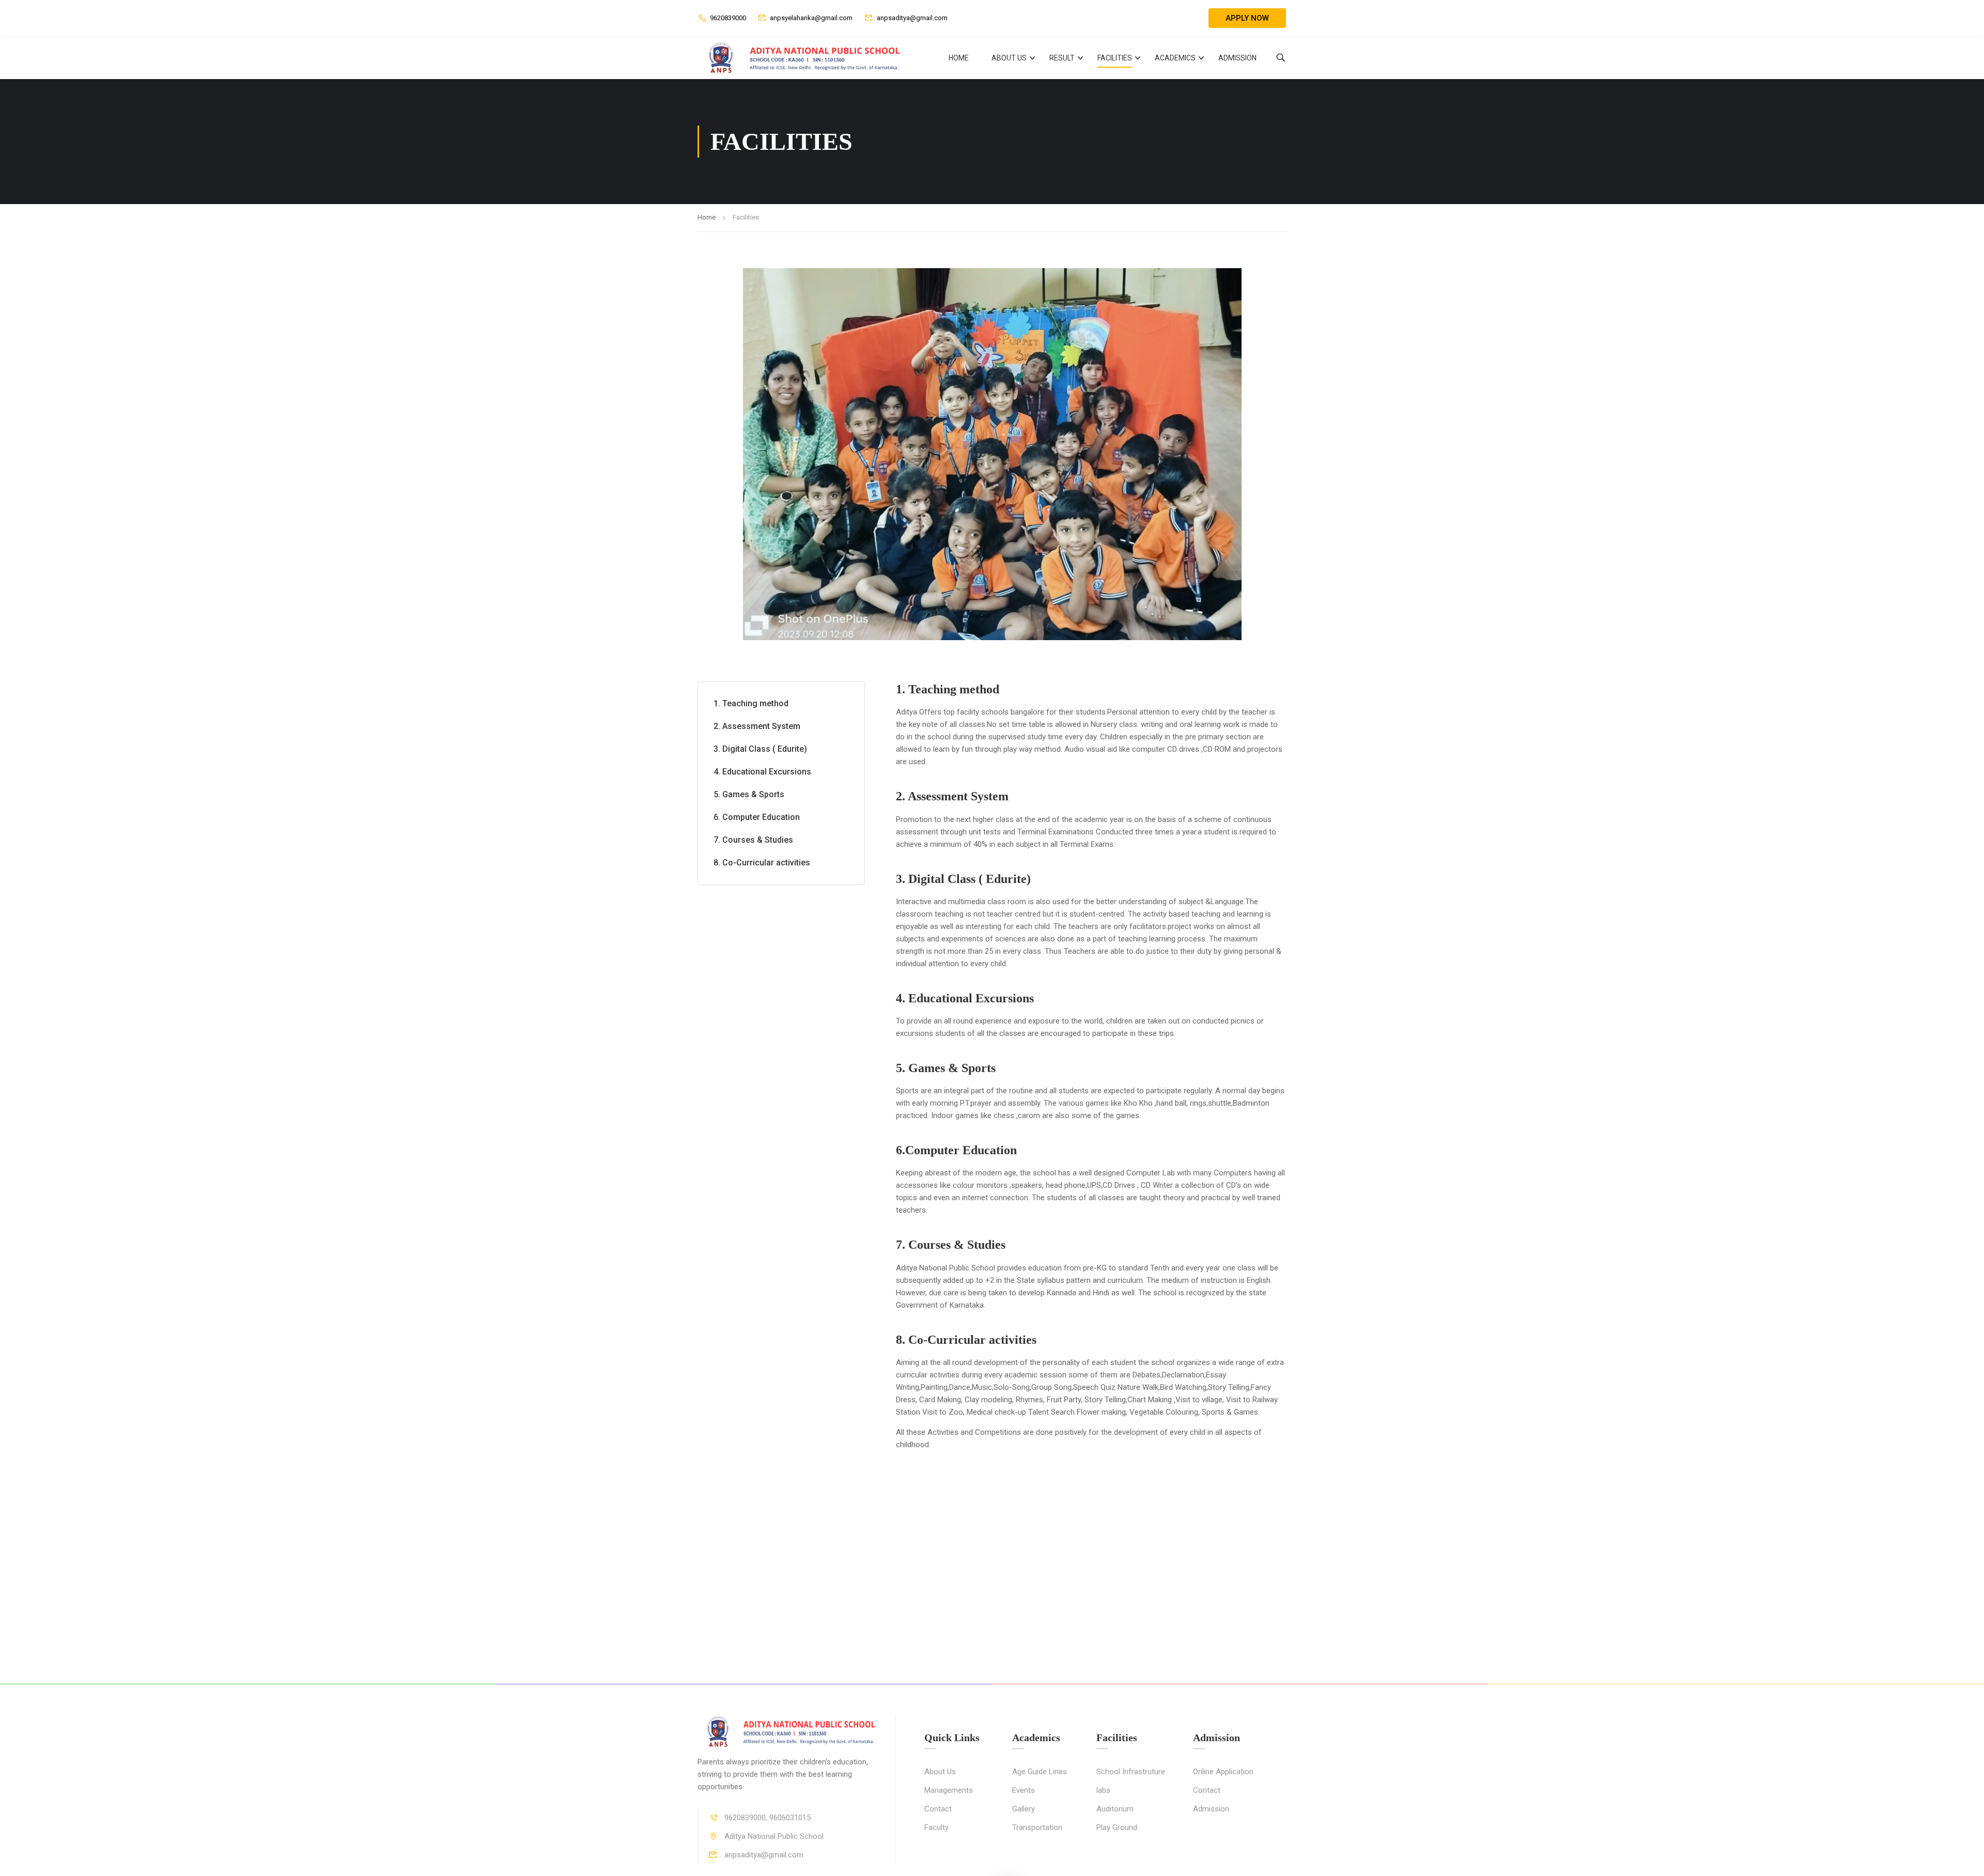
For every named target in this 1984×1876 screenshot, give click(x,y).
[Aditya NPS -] (801, 58)
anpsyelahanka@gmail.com (811, 18)
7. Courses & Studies (753, 840)
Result (1062, 58)
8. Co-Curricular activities (762, 863)
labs (1103, 1790)
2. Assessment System (757, 726)
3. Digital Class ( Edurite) (760, 749)
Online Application (1223, 1772)
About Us (1009, 58)
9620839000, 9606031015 (768, 1818)
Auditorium (1115, 1809)
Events (1024, 1790)
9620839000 (728, 18)
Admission (1237, 58)
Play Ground (1117, 1827)
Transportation (1037, 1827)
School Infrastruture (1131, 1772)
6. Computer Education (757, 817)
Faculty (936, 1827)
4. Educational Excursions (762, 772)
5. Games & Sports (749, 794)
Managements (949, 1790)
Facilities (1115, 58)
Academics (1175, 58)
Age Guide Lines (1040, 1772)
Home (959, 58)
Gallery (1024, 1809)
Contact (938, 1809)
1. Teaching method (751, 703)
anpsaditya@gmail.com (912, 18)
